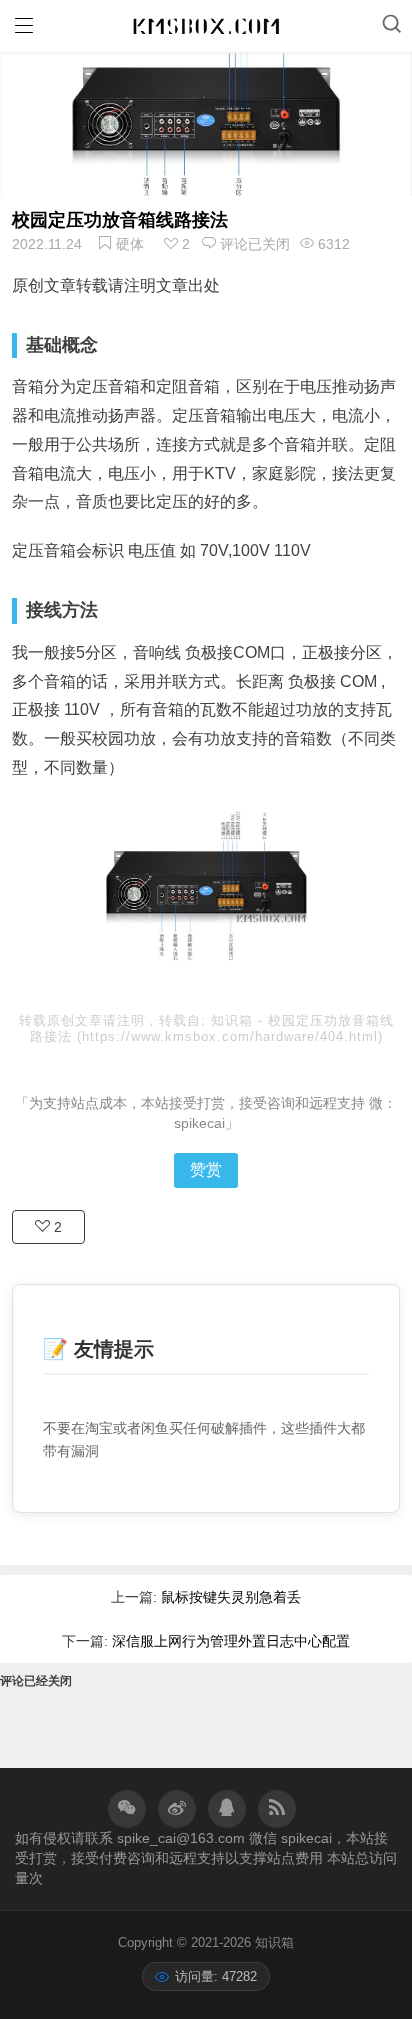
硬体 (130, 244)
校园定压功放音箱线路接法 (120, 220)
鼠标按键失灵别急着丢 (231, 1597)
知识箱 (234, 1020)
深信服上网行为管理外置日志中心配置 (231, 1641)
